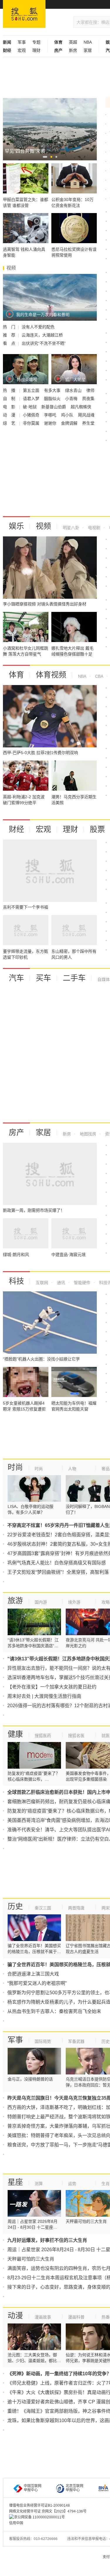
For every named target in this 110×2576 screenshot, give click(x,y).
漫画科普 (76, 2317)
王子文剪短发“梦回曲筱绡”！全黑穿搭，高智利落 (58, 1572)
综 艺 (10, 423)
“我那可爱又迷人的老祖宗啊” (37, 1983)
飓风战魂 (86, 415)
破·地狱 (30, 407)
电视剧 (94, 528)
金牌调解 (70, 423)
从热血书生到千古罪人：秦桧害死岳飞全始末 (54, 2011)
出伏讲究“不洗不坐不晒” (44, 343)
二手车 (74, 978)
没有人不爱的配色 (38, 327)
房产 (16, 1132)
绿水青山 (74, 390)
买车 (43, 978)
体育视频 (51, 675)
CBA (99, 676)
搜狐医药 (43, 1736)
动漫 (15, 2316)
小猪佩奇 (32, 415)
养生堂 (88, 423)
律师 (90, 390)
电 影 (10, 407)
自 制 (10, 399)
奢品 (106, 1469)
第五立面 (32, 390)
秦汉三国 (43, 1908)
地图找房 (87, 1134)
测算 (39, 2184)
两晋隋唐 (76, 1908)
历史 (15, 1906)
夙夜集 (88, 399)
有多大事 (53, 390)
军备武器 (76, 2041)
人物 (72, 1469)
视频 (43, 526)
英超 (73, 42)
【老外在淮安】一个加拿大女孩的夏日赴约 (52, 1687)
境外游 (74, 1602)
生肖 (106, 2184)
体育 (16, 675)
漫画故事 (43, 2317)
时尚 (15, 1467)
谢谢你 (51, 423)
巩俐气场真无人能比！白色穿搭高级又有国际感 (57, 1563)
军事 (22, 42)
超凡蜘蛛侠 (81, 407)
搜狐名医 (76, 1736)
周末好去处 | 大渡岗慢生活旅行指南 (44, 1696)
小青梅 (72, 399)
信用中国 (16, 2523)
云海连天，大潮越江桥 (42, 335)
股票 (97, 829)
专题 (36, 42)
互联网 (42, 1283)
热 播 (10, 390)
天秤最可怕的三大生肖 (31, 2259)
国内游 (41, 1602)
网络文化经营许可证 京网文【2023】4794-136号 (48, 2511)
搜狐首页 (24, 14)
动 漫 (10, 415)
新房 (73, 50)
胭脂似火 (53, 399)
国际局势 (43, 2041)
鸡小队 (68, 415)
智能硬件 (82, 1283)
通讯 (60, 1283)
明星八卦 (71, 528)
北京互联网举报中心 (75, 2488)
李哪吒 (51, 415)
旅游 (15, 1601)
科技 (16, 1281)
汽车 (16, 978)
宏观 (22, 50)
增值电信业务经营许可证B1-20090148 (39, 2505)
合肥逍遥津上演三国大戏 (33, 1974)
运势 (72, 2184)
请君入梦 (32, 399)
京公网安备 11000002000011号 (39, 2517)
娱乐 (16, 526)
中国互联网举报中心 (33, 2488)
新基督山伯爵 (54, 407)
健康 (15, 1734)
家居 (88, 50)
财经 (16, 829)
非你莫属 (32, 423)
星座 (15, 2182)
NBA (88, 42)
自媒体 (104, 979)
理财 (36, 50)
